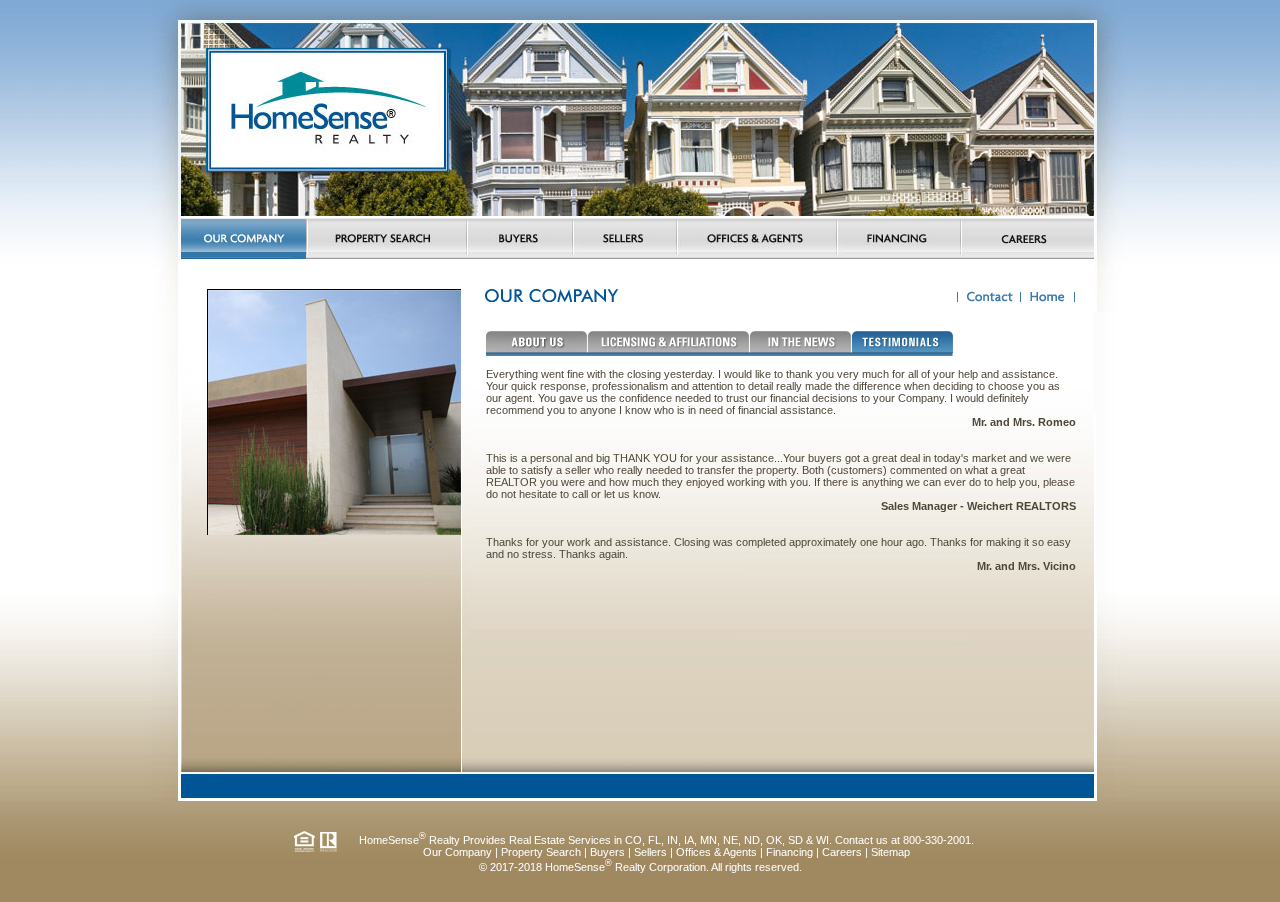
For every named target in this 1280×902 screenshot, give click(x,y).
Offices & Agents (716, 852)
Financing (789, 852)
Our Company (457, 852)
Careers (842, 852)
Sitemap (890, 852)
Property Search (541, 852)
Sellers (650, 852)
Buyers (607, 852)
